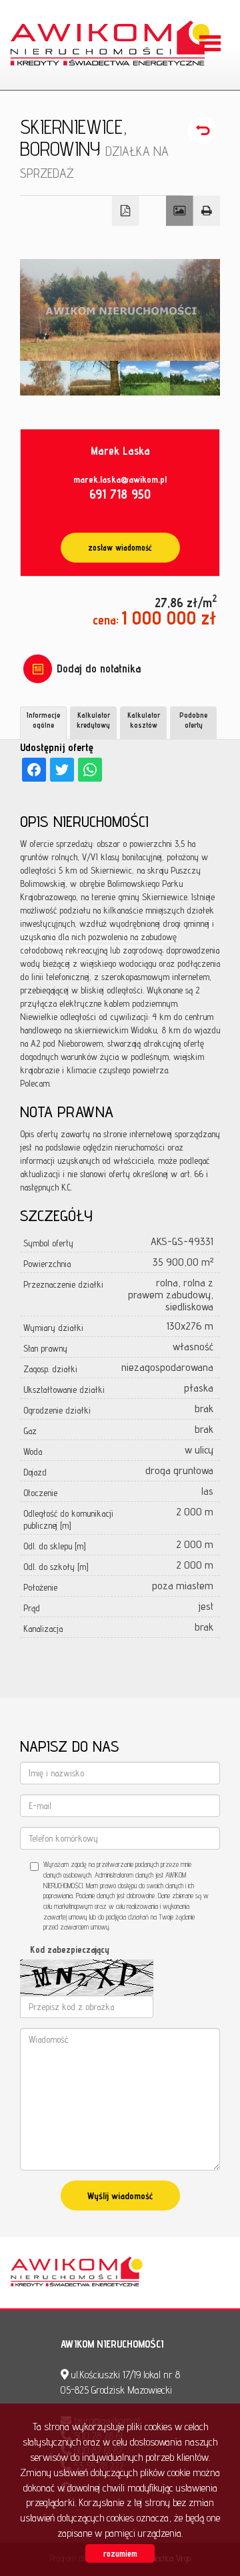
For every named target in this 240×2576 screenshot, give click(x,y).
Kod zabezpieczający (70, 1949)
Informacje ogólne (43, 720)
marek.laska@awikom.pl (120, 479)
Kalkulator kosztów (144, 720)
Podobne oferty (193, 720)
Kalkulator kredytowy (93, 720)
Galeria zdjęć (180, 211)
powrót (204, 130)
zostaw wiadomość (120, 548)
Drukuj (207, 211)
